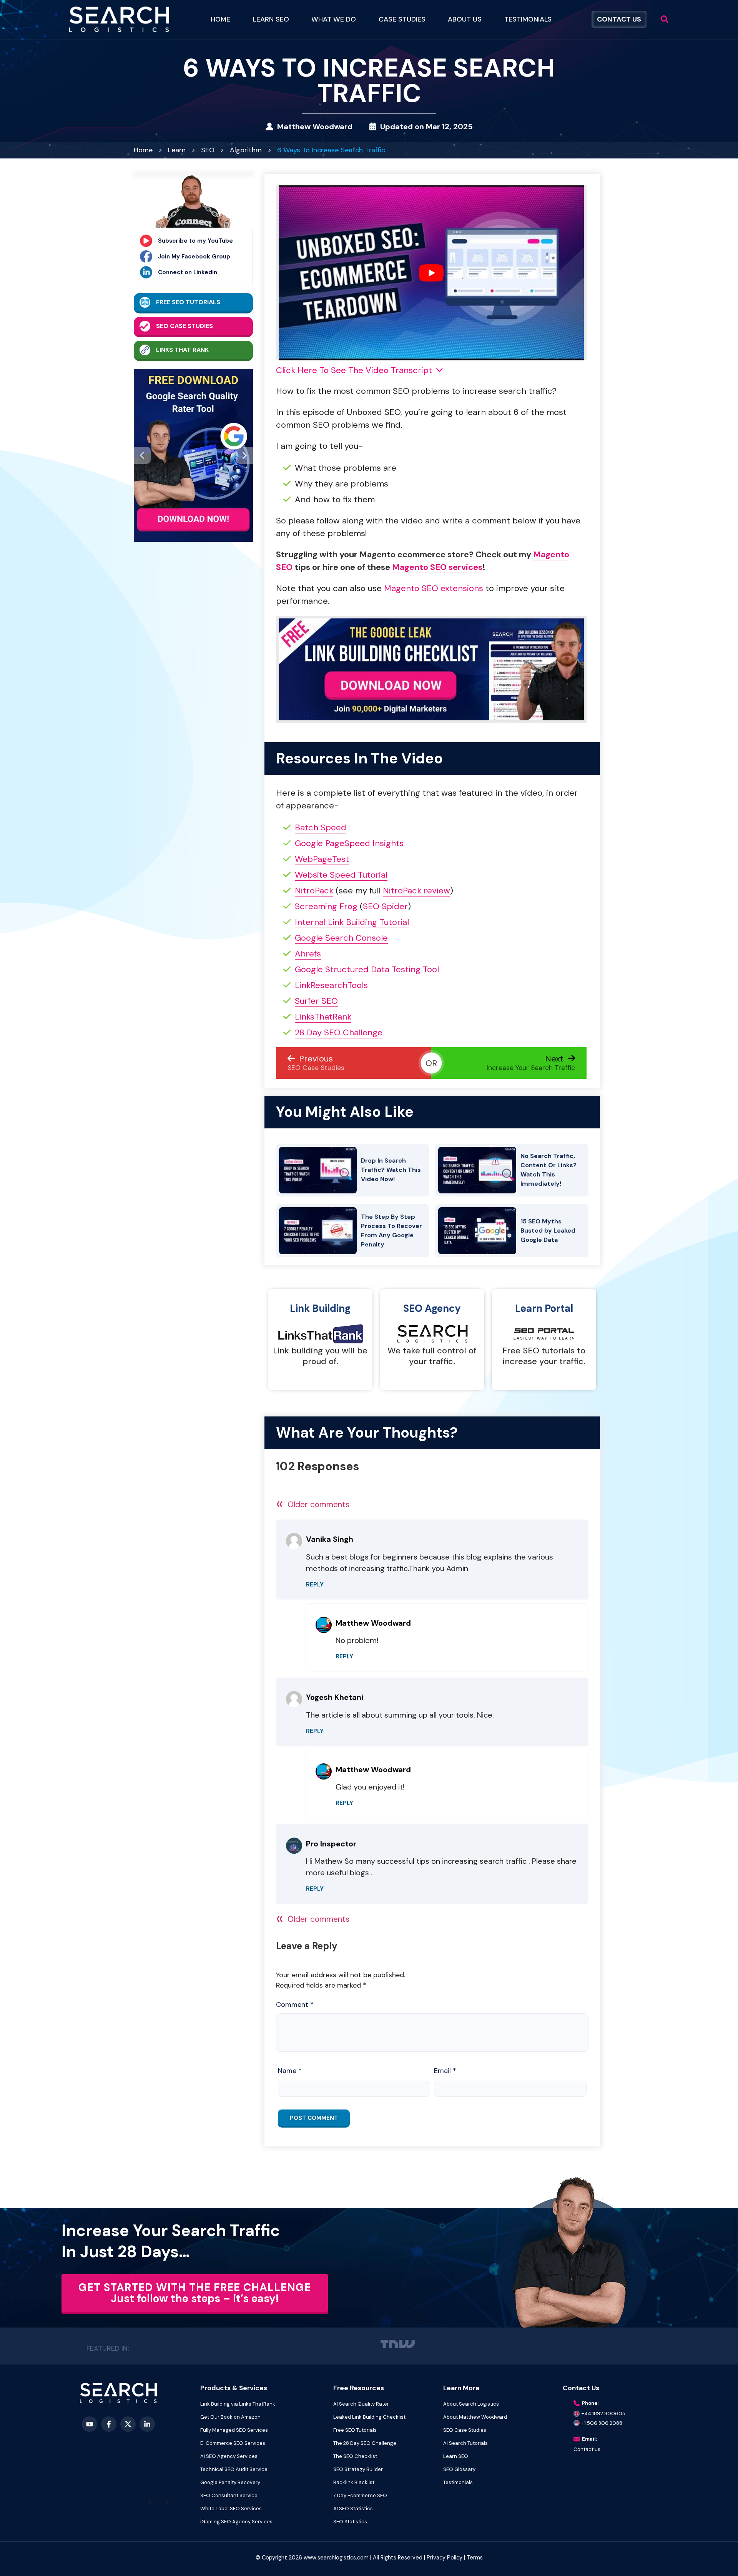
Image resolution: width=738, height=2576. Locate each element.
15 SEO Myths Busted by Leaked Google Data (548, 1231)
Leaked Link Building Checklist (369, 2417)
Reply (315, 1585)
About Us (465, 19)
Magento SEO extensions (434, 588)
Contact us (587, 2449)
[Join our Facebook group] (109, 2424)
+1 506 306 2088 (602, 2423)
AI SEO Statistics (353, 2509)
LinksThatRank (323, 1017)
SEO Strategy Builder (358, 2469)
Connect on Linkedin (188, 272)
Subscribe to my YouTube (195, 241)
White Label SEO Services (231, 2509)
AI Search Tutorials (465, 2443)
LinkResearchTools (331, 985)
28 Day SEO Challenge (339, 1032)
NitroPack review (416, 891)
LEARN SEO (271, 19)
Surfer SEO (316, 1001)
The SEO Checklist (355, 2456)
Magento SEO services (437, 567)
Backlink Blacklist (354, 2482)
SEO (208, 150)
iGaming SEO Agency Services (236, 2522)
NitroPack (314, 891)
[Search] (665, 19)
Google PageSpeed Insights (349, 843)
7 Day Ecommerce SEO (360, 2495)
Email (445, 2071)
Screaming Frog (326, 906)
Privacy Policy (445, 2558)
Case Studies (402, 19)
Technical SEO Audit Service (234, 2469)
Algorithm (246, 150)
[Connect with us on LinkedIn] (147, 2424)
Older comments (313, 1505)
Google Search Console (341, 938)
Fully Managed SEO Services (234, 2430)
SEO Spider (385, 906)
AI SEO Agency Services (229, 2456)
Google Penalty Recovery (230, 2482)
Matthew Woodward (315, 127)
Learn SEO (456, 2456)
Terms (475, 2558)
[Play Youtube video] (431, 273)
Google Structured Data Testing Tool (367, 969)
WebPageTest (322, 859)
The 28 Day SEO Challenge (365, 2443)
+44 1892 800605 (603, 2414)
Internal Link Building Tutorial (352, 922)
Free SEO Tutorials (188, 302)
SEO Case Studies (184, 326)
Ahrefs (308, 954)
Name (290, 2071)
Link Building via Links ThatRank (238, 2404)
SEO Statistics (350, 2522)
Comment (295, 2005)
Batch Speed (321, 827)
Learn (177, 150)
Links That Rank (182, 350)
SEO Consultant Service (229, 2495)
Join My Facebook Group (194, 257)
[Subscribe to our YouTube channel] (90, 2424)
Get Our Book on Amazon (230, 2417)
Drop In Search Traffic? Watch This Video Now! (391, 1170)
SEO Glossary (459, 2469)
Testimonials (528, 19)
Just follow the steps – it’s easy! (195, 2293)
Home (220, 19)
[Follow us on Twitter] (128, 2424)
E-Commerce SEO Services (233, 2443)
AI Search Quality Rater (361, 2404)
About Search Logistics (471, 2404)
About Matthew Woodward (475, 2417)
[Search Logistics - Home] (118, 2393)
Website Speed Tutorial (341, 875)
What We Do (334, 19)
